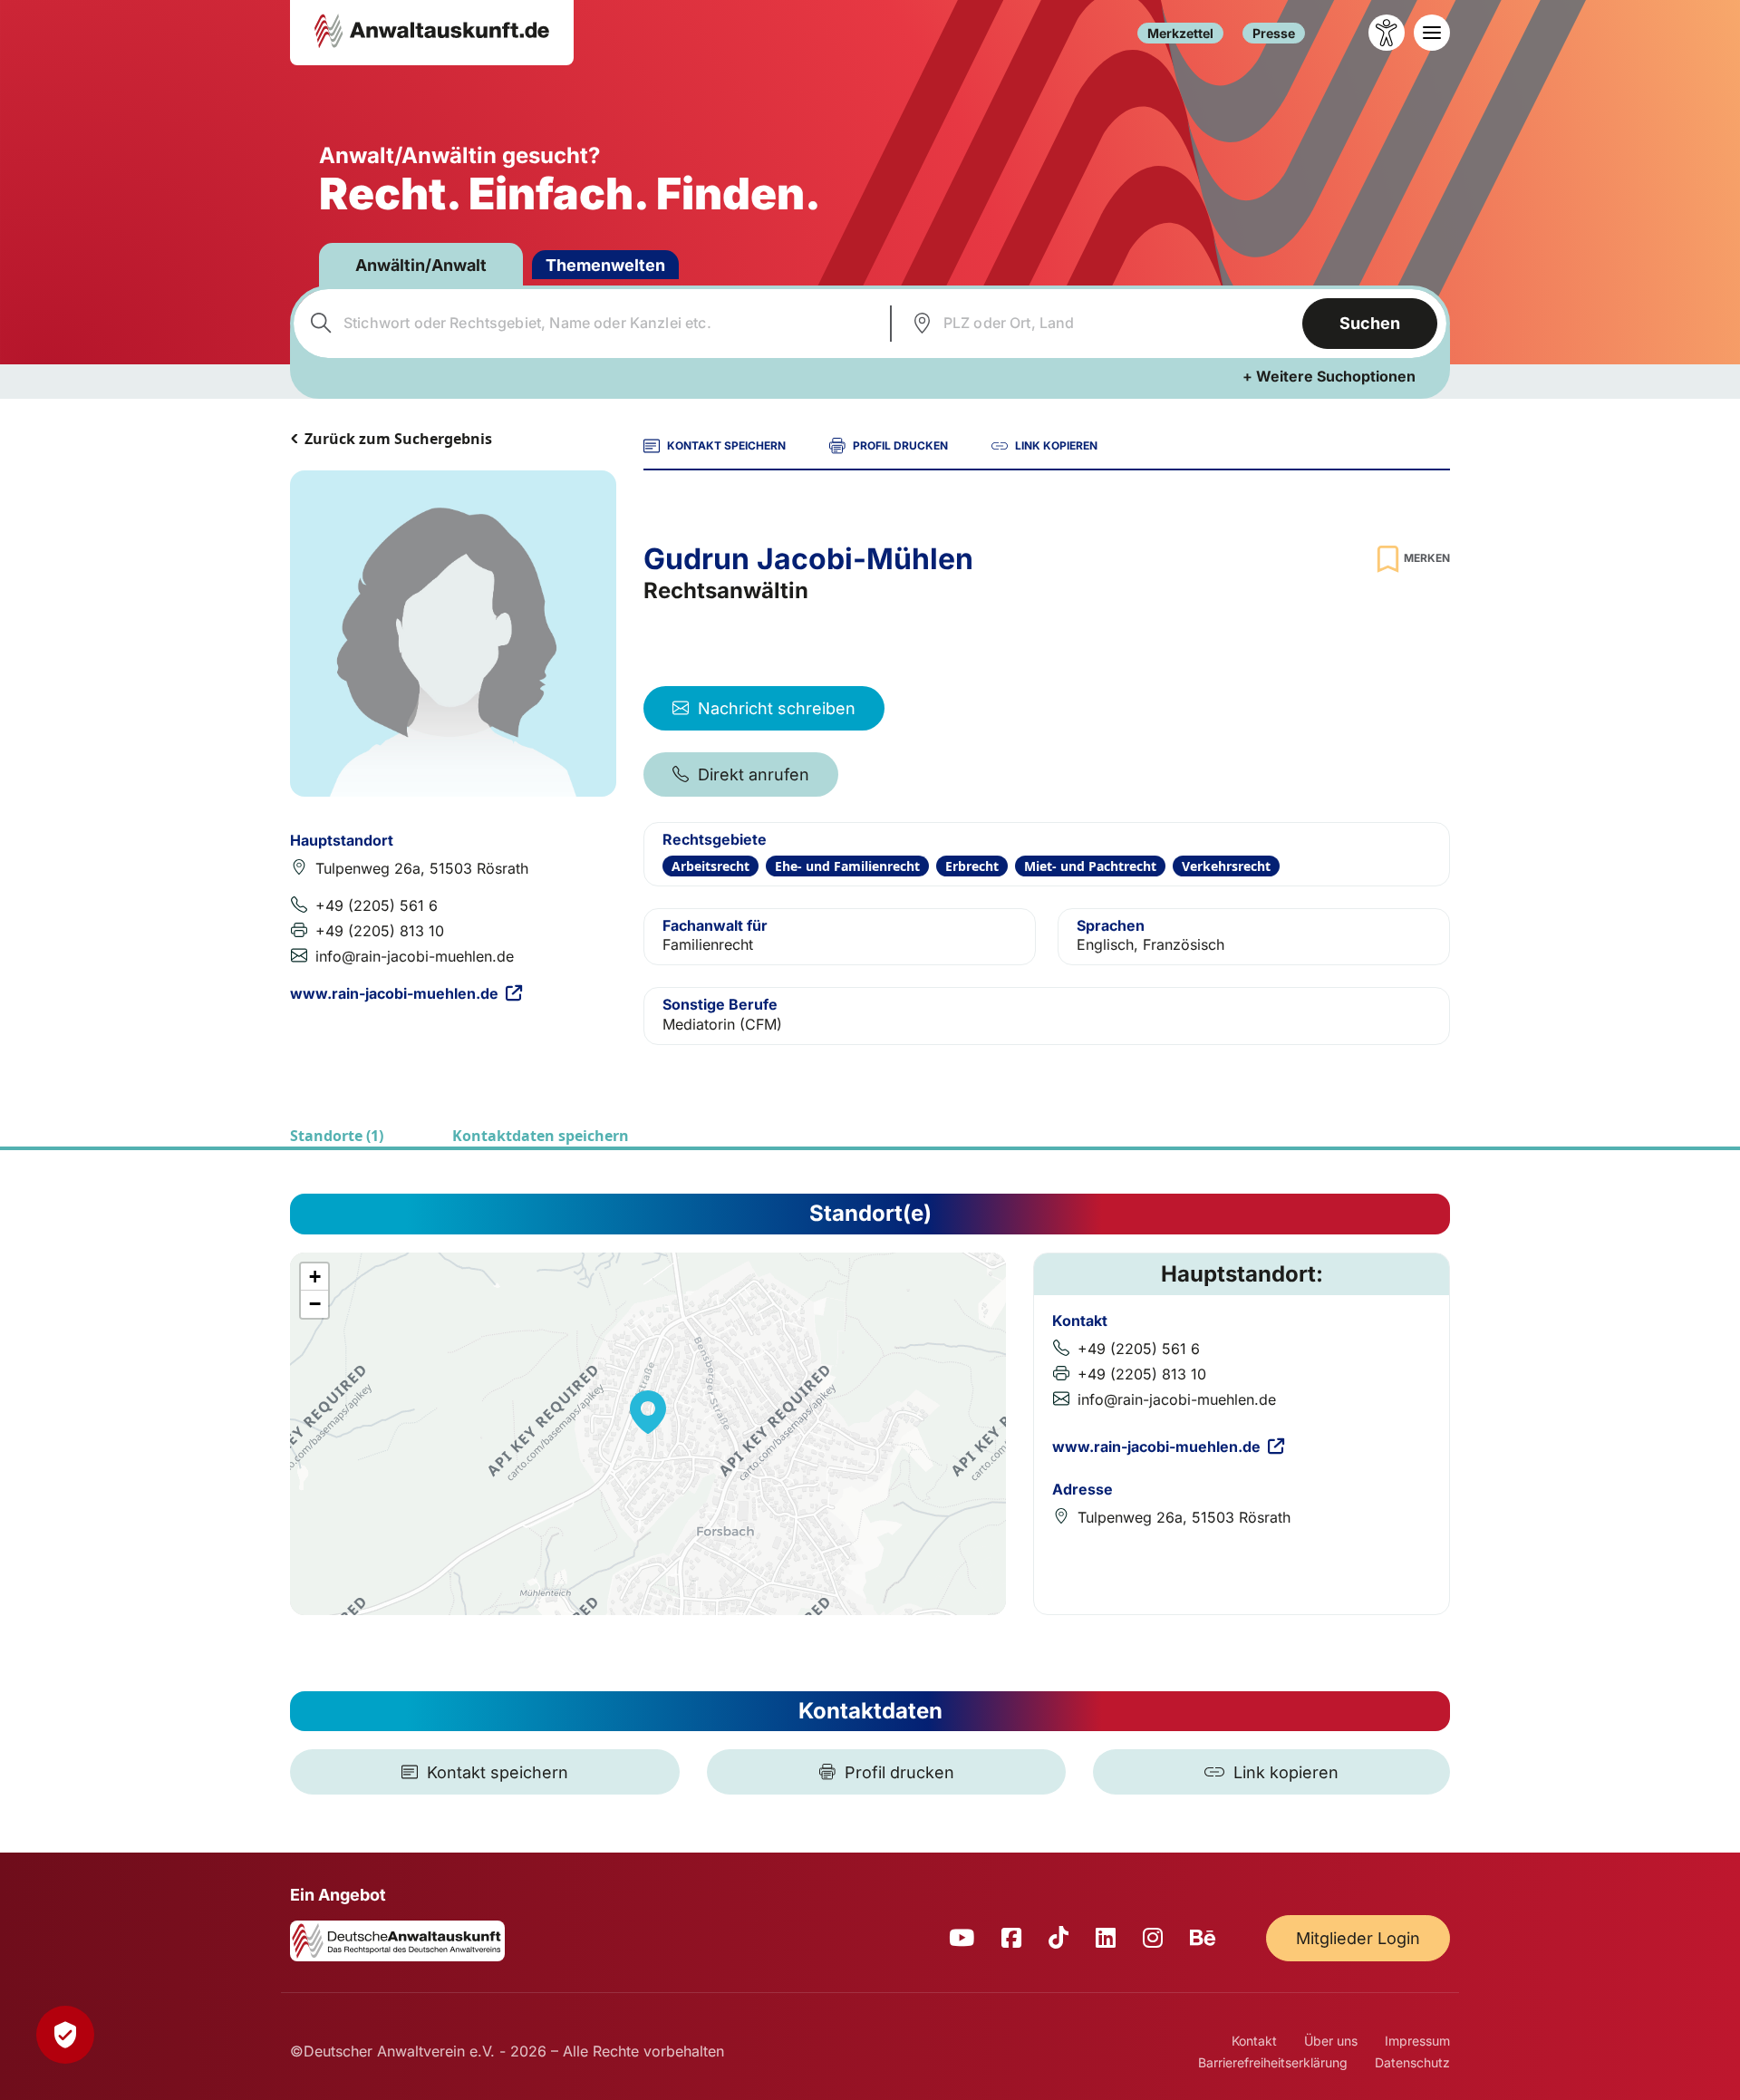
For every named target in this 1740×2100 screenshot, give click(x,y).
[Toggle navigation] (1432, 33)
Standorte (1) (337, 1136)
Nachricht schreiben (777, 708)
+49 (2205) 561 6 (377, 905)
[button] (648, 1412)
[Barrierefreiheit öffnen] (1387, 33)
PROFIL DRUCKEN (900, 445)
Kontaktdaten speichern (541, 1136)
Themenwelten (605, 265)
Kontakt (1254, 2041)
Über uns (1331, 2041)
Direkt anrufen (754, 774)
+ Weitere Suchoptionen (1329, 376)
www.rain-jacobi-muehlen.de (394, 993)
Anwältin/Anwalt (421, 265)
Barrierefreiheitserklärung (1273, 2062)
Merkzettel (1180, 33)
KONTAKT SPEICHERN (726, 445)
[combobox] (590, 324)
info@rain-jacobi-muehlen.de (415, 956)
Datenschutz (1412, 2062)
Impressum (1417, 2041)
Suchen (1370, 323)
